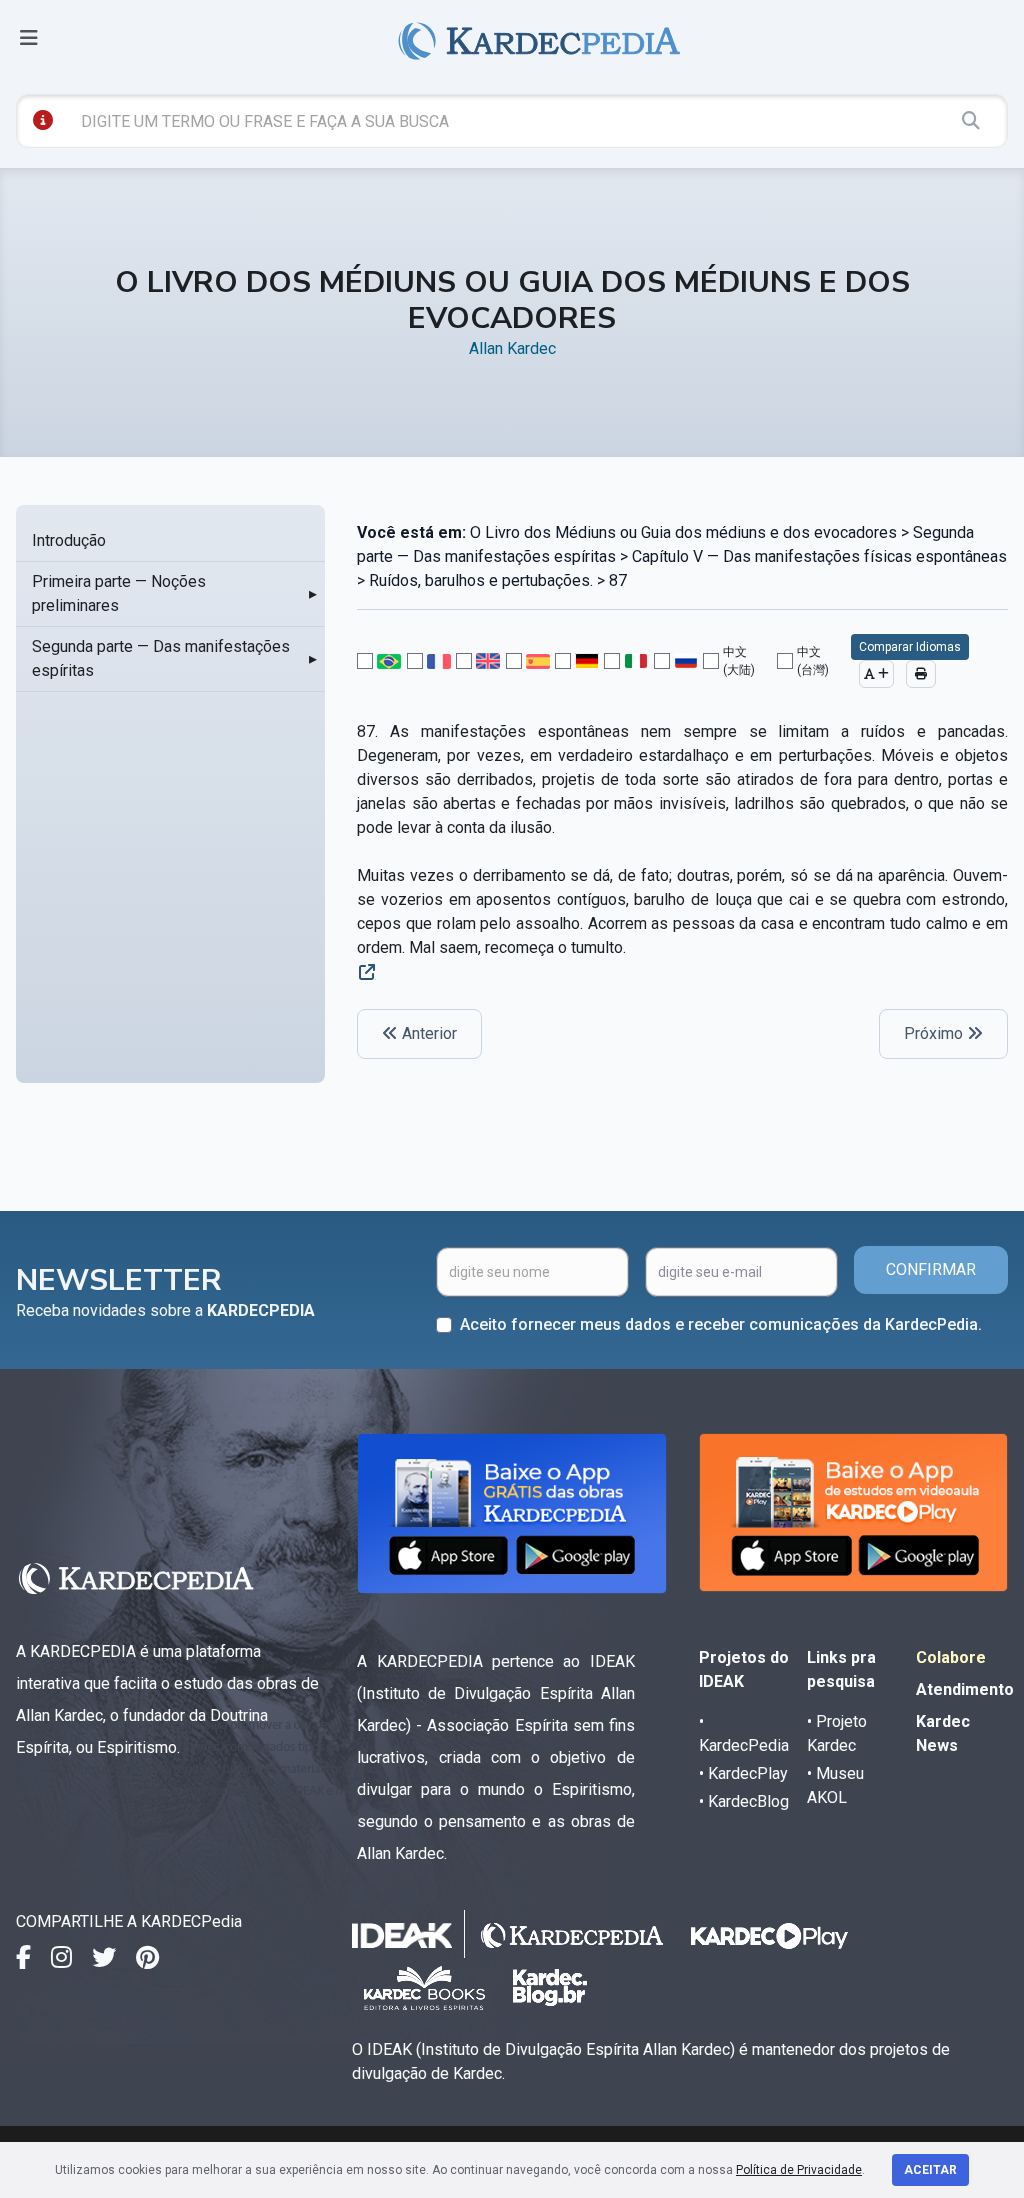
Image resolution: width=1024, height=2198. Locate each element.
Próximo (935, 1033)
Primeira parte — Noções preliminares (119, 593)
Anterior (427, 1033)
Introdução (69, 540)
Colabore (951, 1657)
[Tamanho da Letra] (876, 674)
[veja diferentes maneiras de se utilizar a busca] (43, 120)
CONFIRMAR (931, 1269)
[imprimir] (921, 674)
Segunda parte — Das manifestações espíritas (161, 658)
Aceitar (930, 2170)
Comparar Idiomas (910, 647)
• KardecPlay (743, 1773)
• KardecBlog (744, 1801)
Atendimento (965, 1689)
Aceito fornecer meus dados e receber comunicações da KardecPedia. (721, 1324)
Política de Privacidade (799, 2170)
